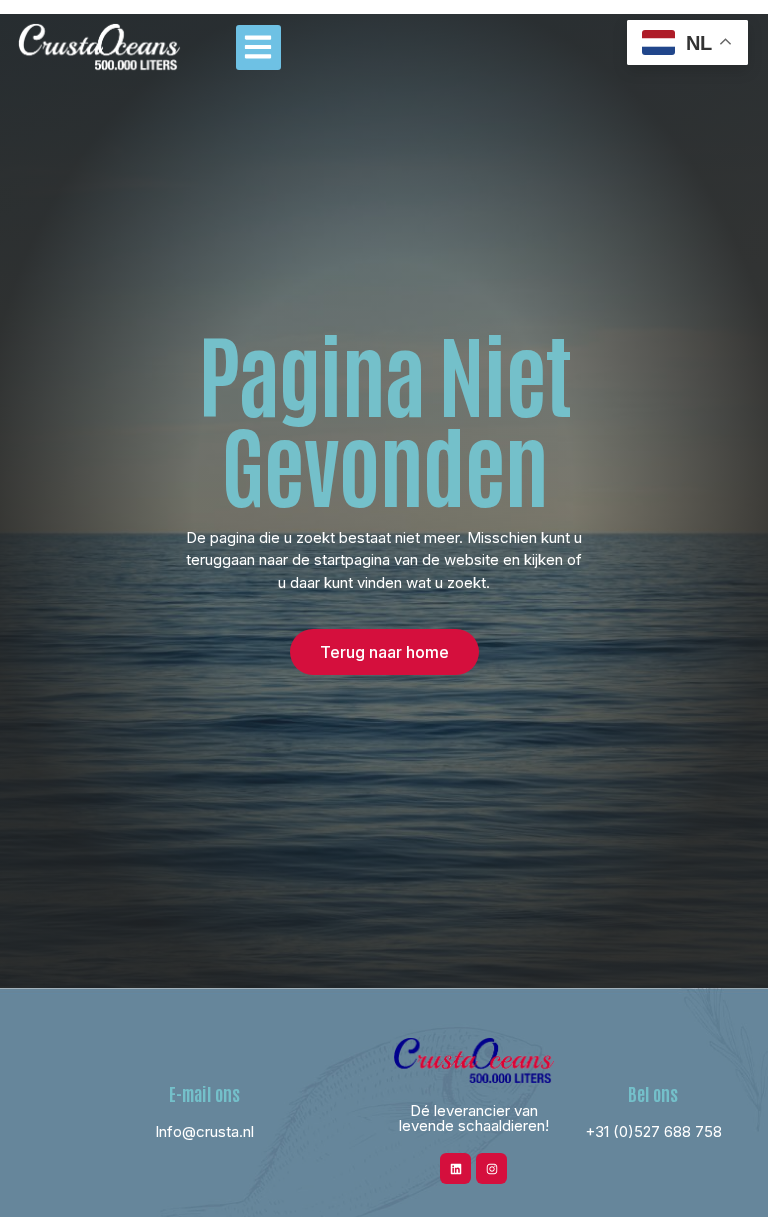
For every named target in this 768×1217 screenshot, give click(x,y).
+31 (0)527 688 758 (653, 1131)
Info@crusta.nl (204, 1131)
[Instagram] (491, 1168)
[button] (258, 47)
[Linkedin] (455, 1168)
